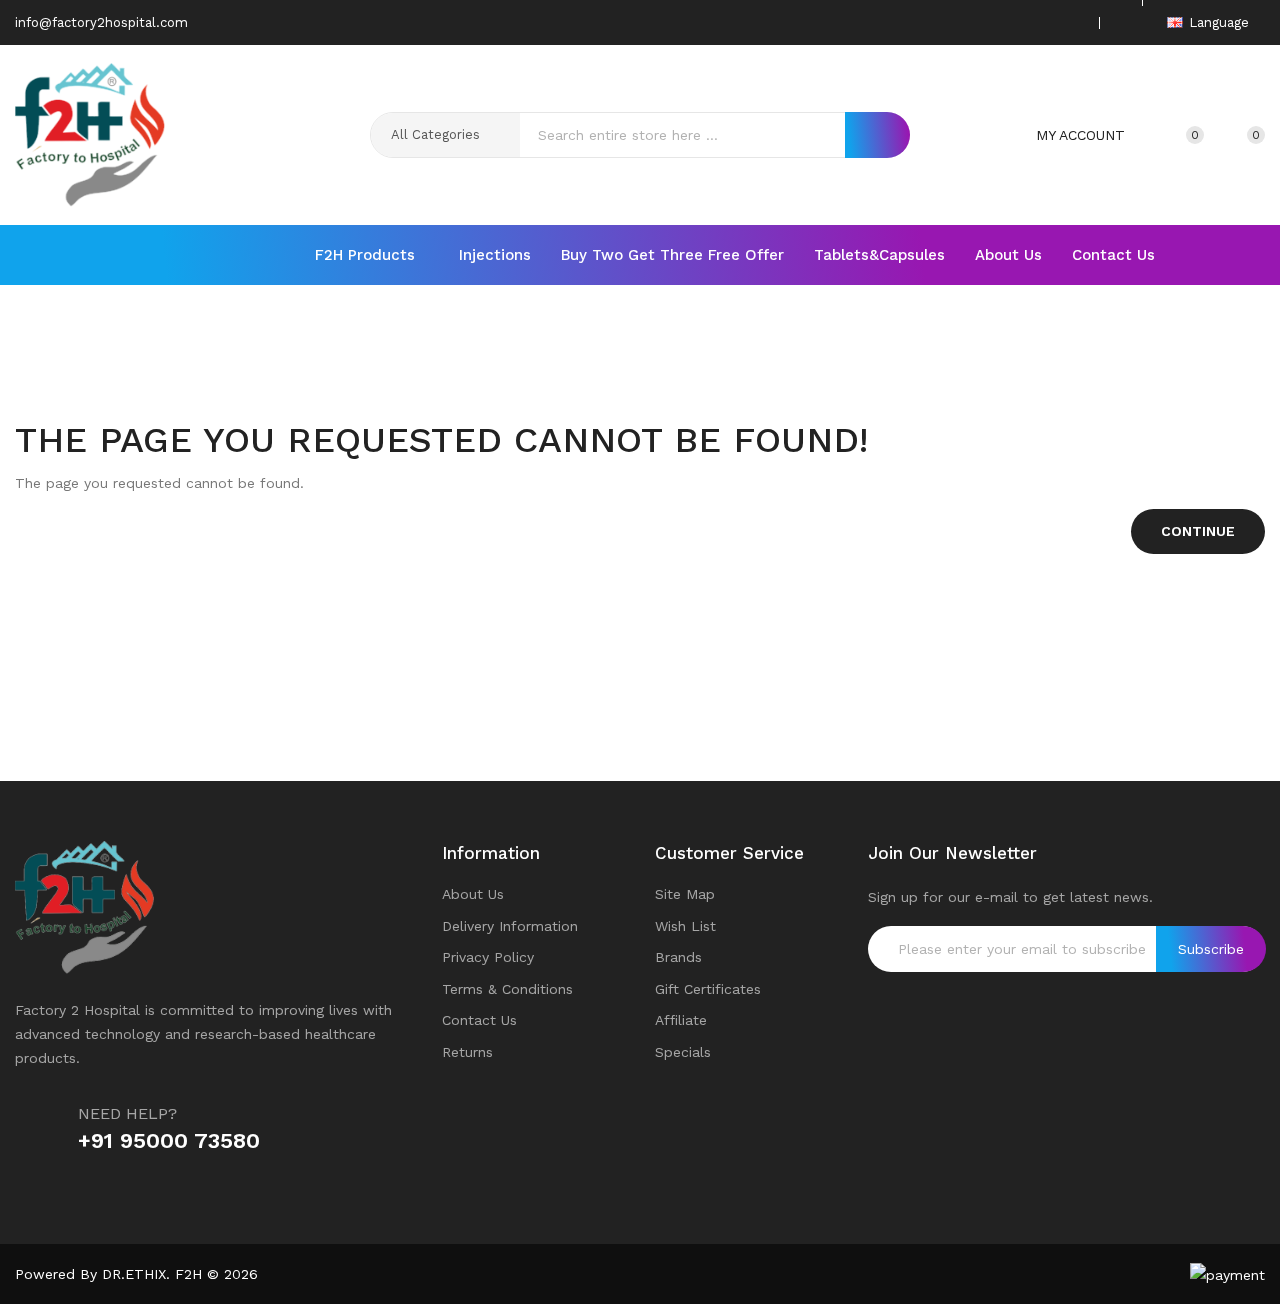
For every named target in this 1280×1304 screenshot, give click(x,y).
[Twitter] (1009, 22)
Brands (678, 957)
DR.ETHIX (134, 1274)
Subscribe (1211, 949)
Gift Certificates (708, 989)
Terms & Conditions (507, 989)
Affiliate (681, 1020)
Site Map (685, 894)
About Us (473, 894)
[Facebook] (978, 22)
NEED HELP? (127, 1113)
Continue (1198, 531)
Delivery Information (510, 926)
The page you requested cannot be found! (671, 368)
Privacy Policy (488, 957)
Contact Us (479, 1020)
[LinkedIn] (1071, 22)
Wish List (685, 926)
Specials (683, 1052)
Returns (467, 1052)
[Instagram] (1040, 22)
